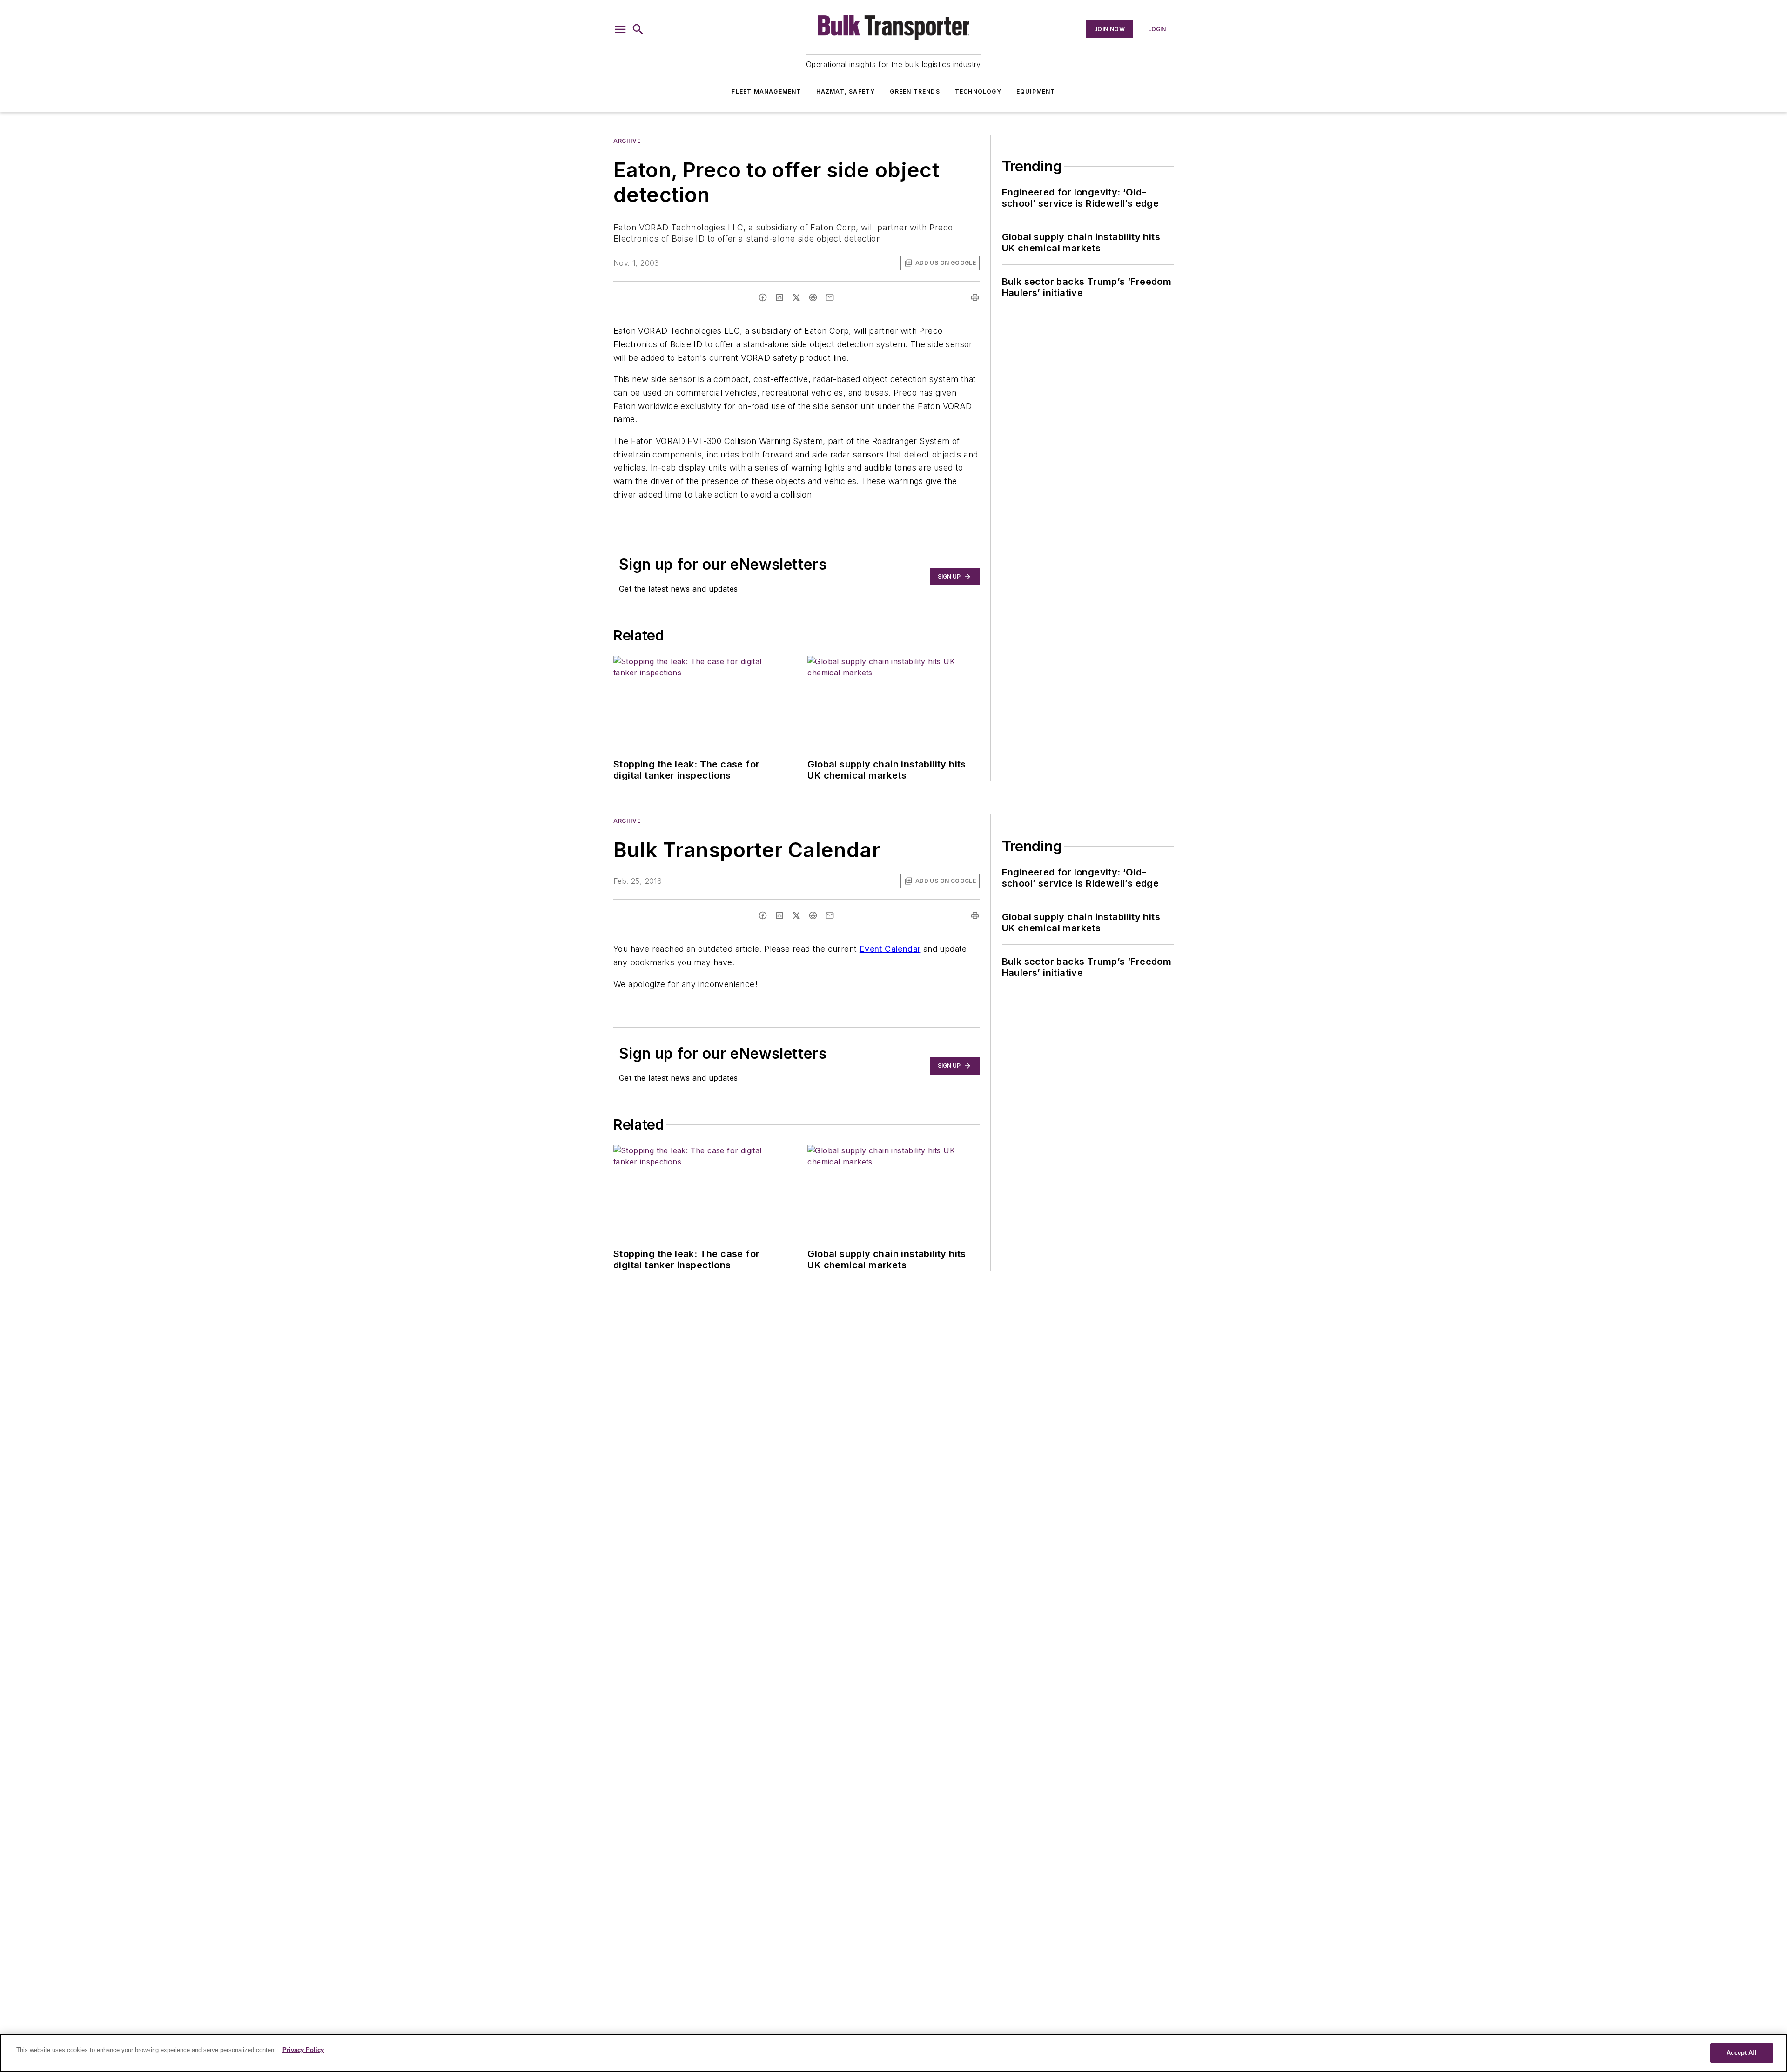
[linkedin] (779, 297)
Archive (627, 141)
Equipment (1036, 91)
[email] (830, 297)
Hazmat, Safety (846, 91)
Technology (978, 91)
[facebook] (763, 297)
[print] (975, 297)
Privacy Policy (303, 2050)
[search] (638, 29)
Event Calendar (890, 949)
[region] (893, 2053)
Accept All (1741, 2053)
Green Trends (915, 91)
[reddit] (813, 297)
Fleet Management (766, 91)
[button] (620, 29)
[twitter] (796, 297)
